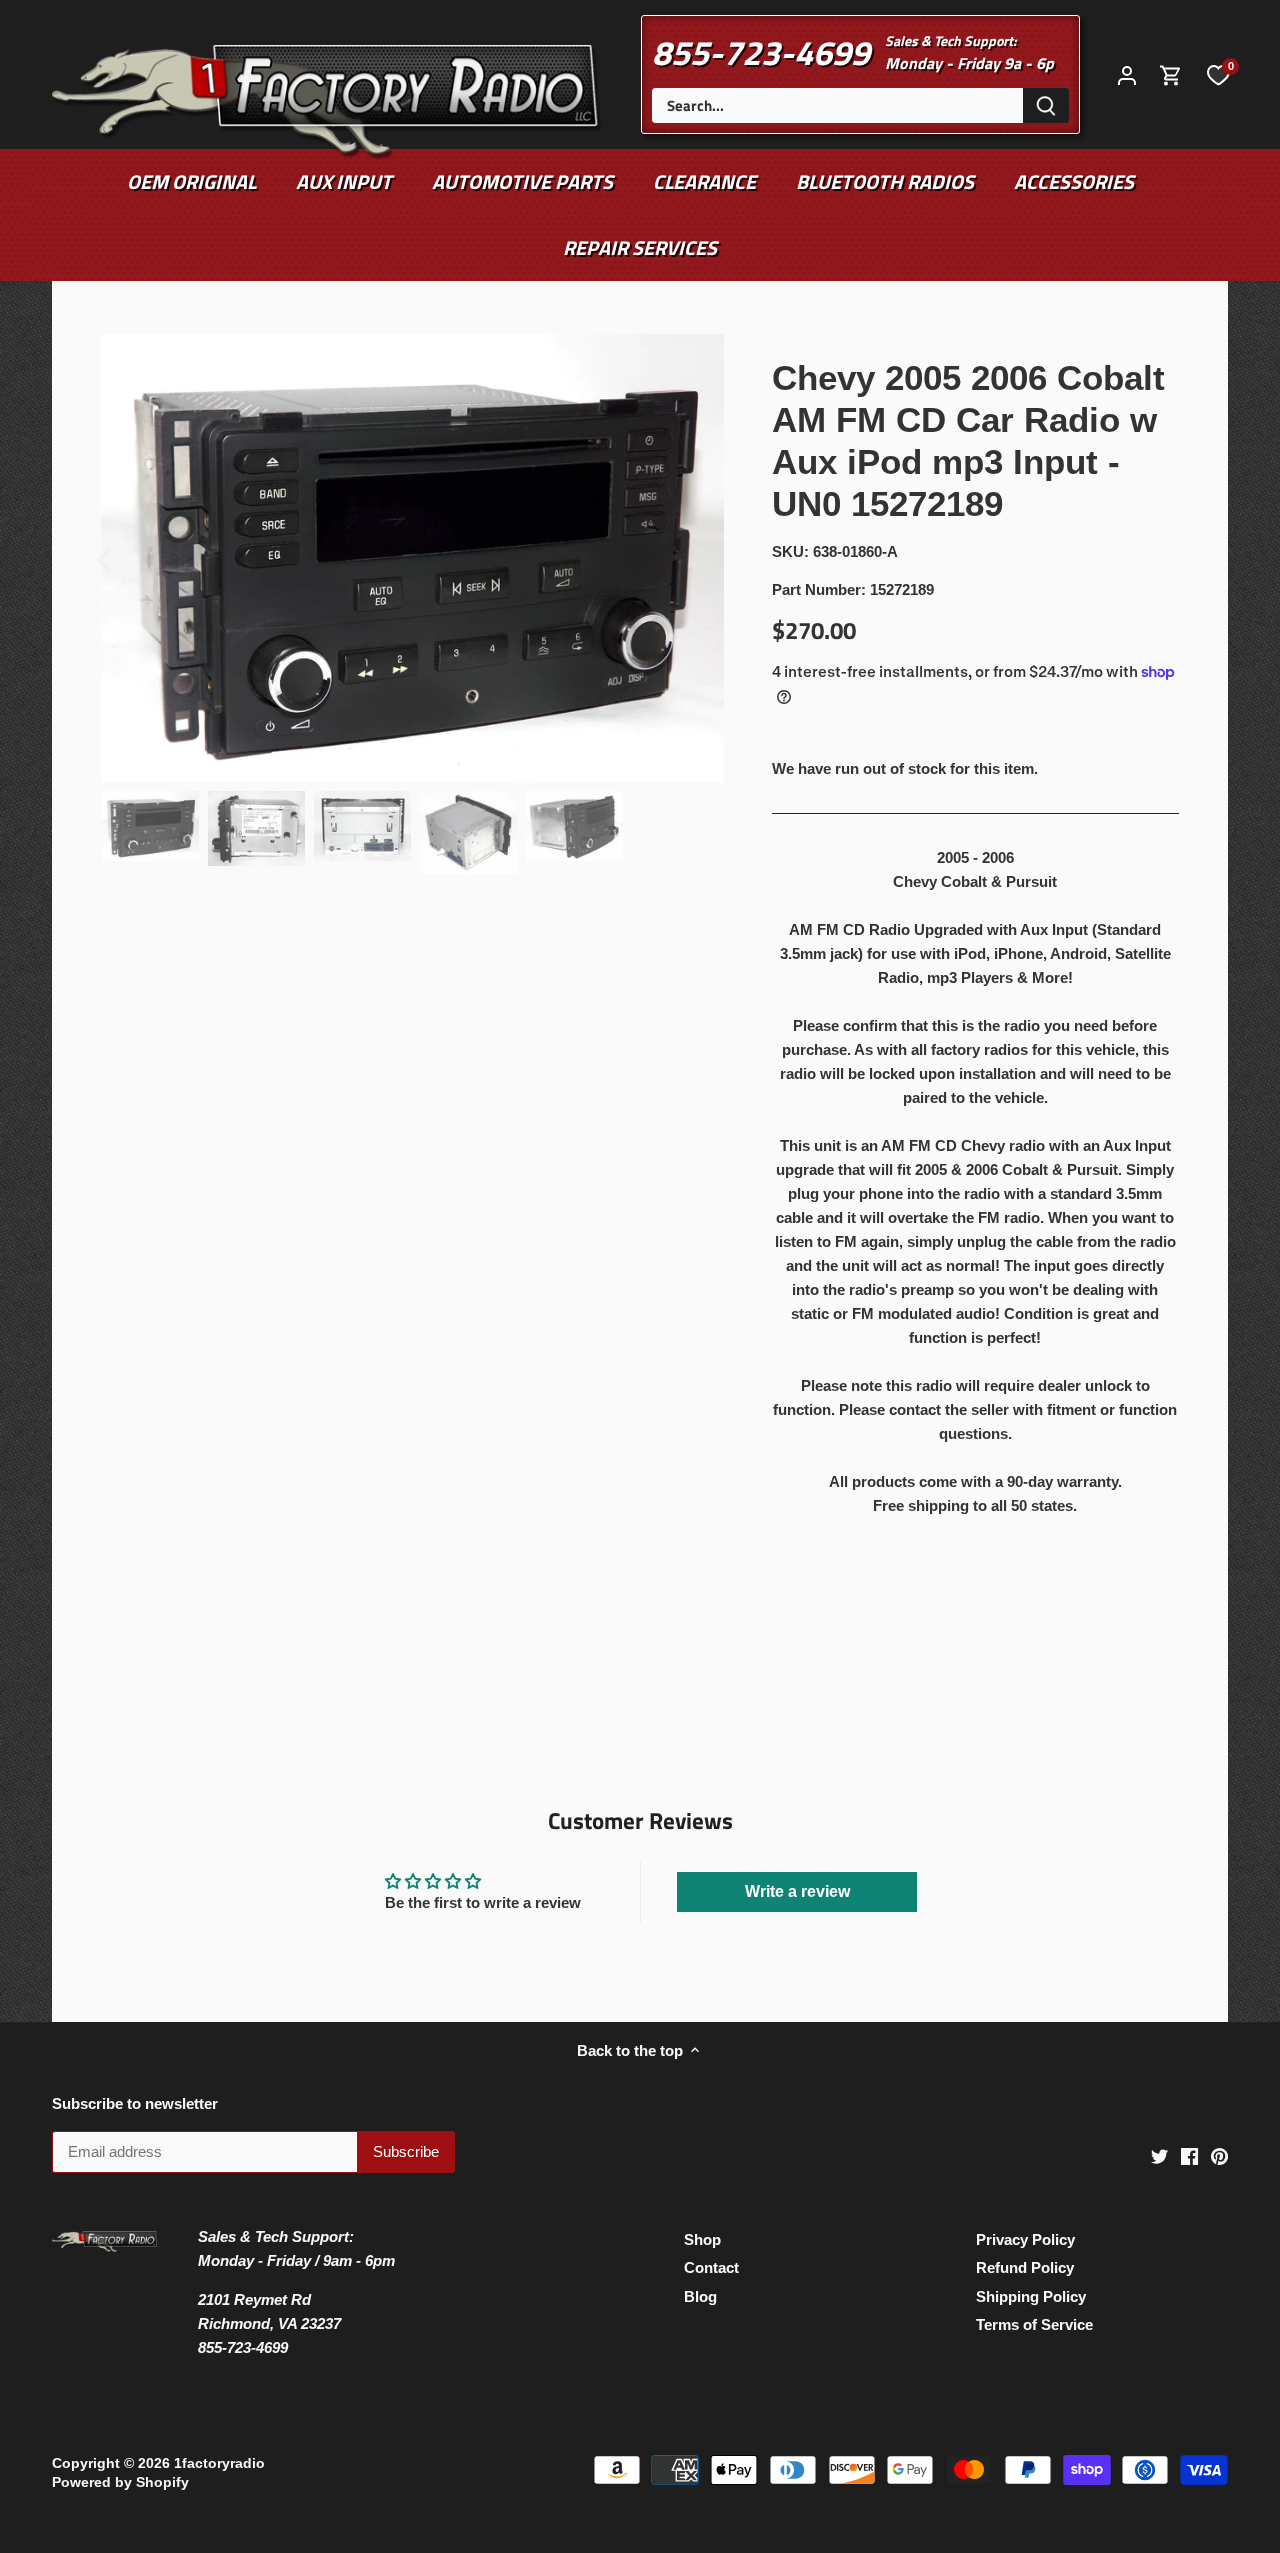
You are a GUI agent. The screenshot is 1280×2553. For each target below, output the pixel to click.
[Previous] (131, 558)
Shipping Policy (1031, 2296)
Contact (711, 2267)
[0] (1218, 74)
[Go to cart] (1171, 74)
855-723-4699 (761, 52)
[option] (412, 558)
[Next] (694, 558)
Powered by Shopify (120, 2482)
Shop (702, 2239)
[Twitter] (1159, 2154)
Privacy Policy (1025, 2239)
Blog (700, 2296)
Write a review (797, 1891)
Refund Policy (1025, 2267)
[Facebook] (1189, 2154)
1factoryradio (219, 2463)
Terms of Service (1034, 2324)
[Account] (1127, 74)
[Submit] (1046, 105)
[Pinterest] (1219, 2154)
